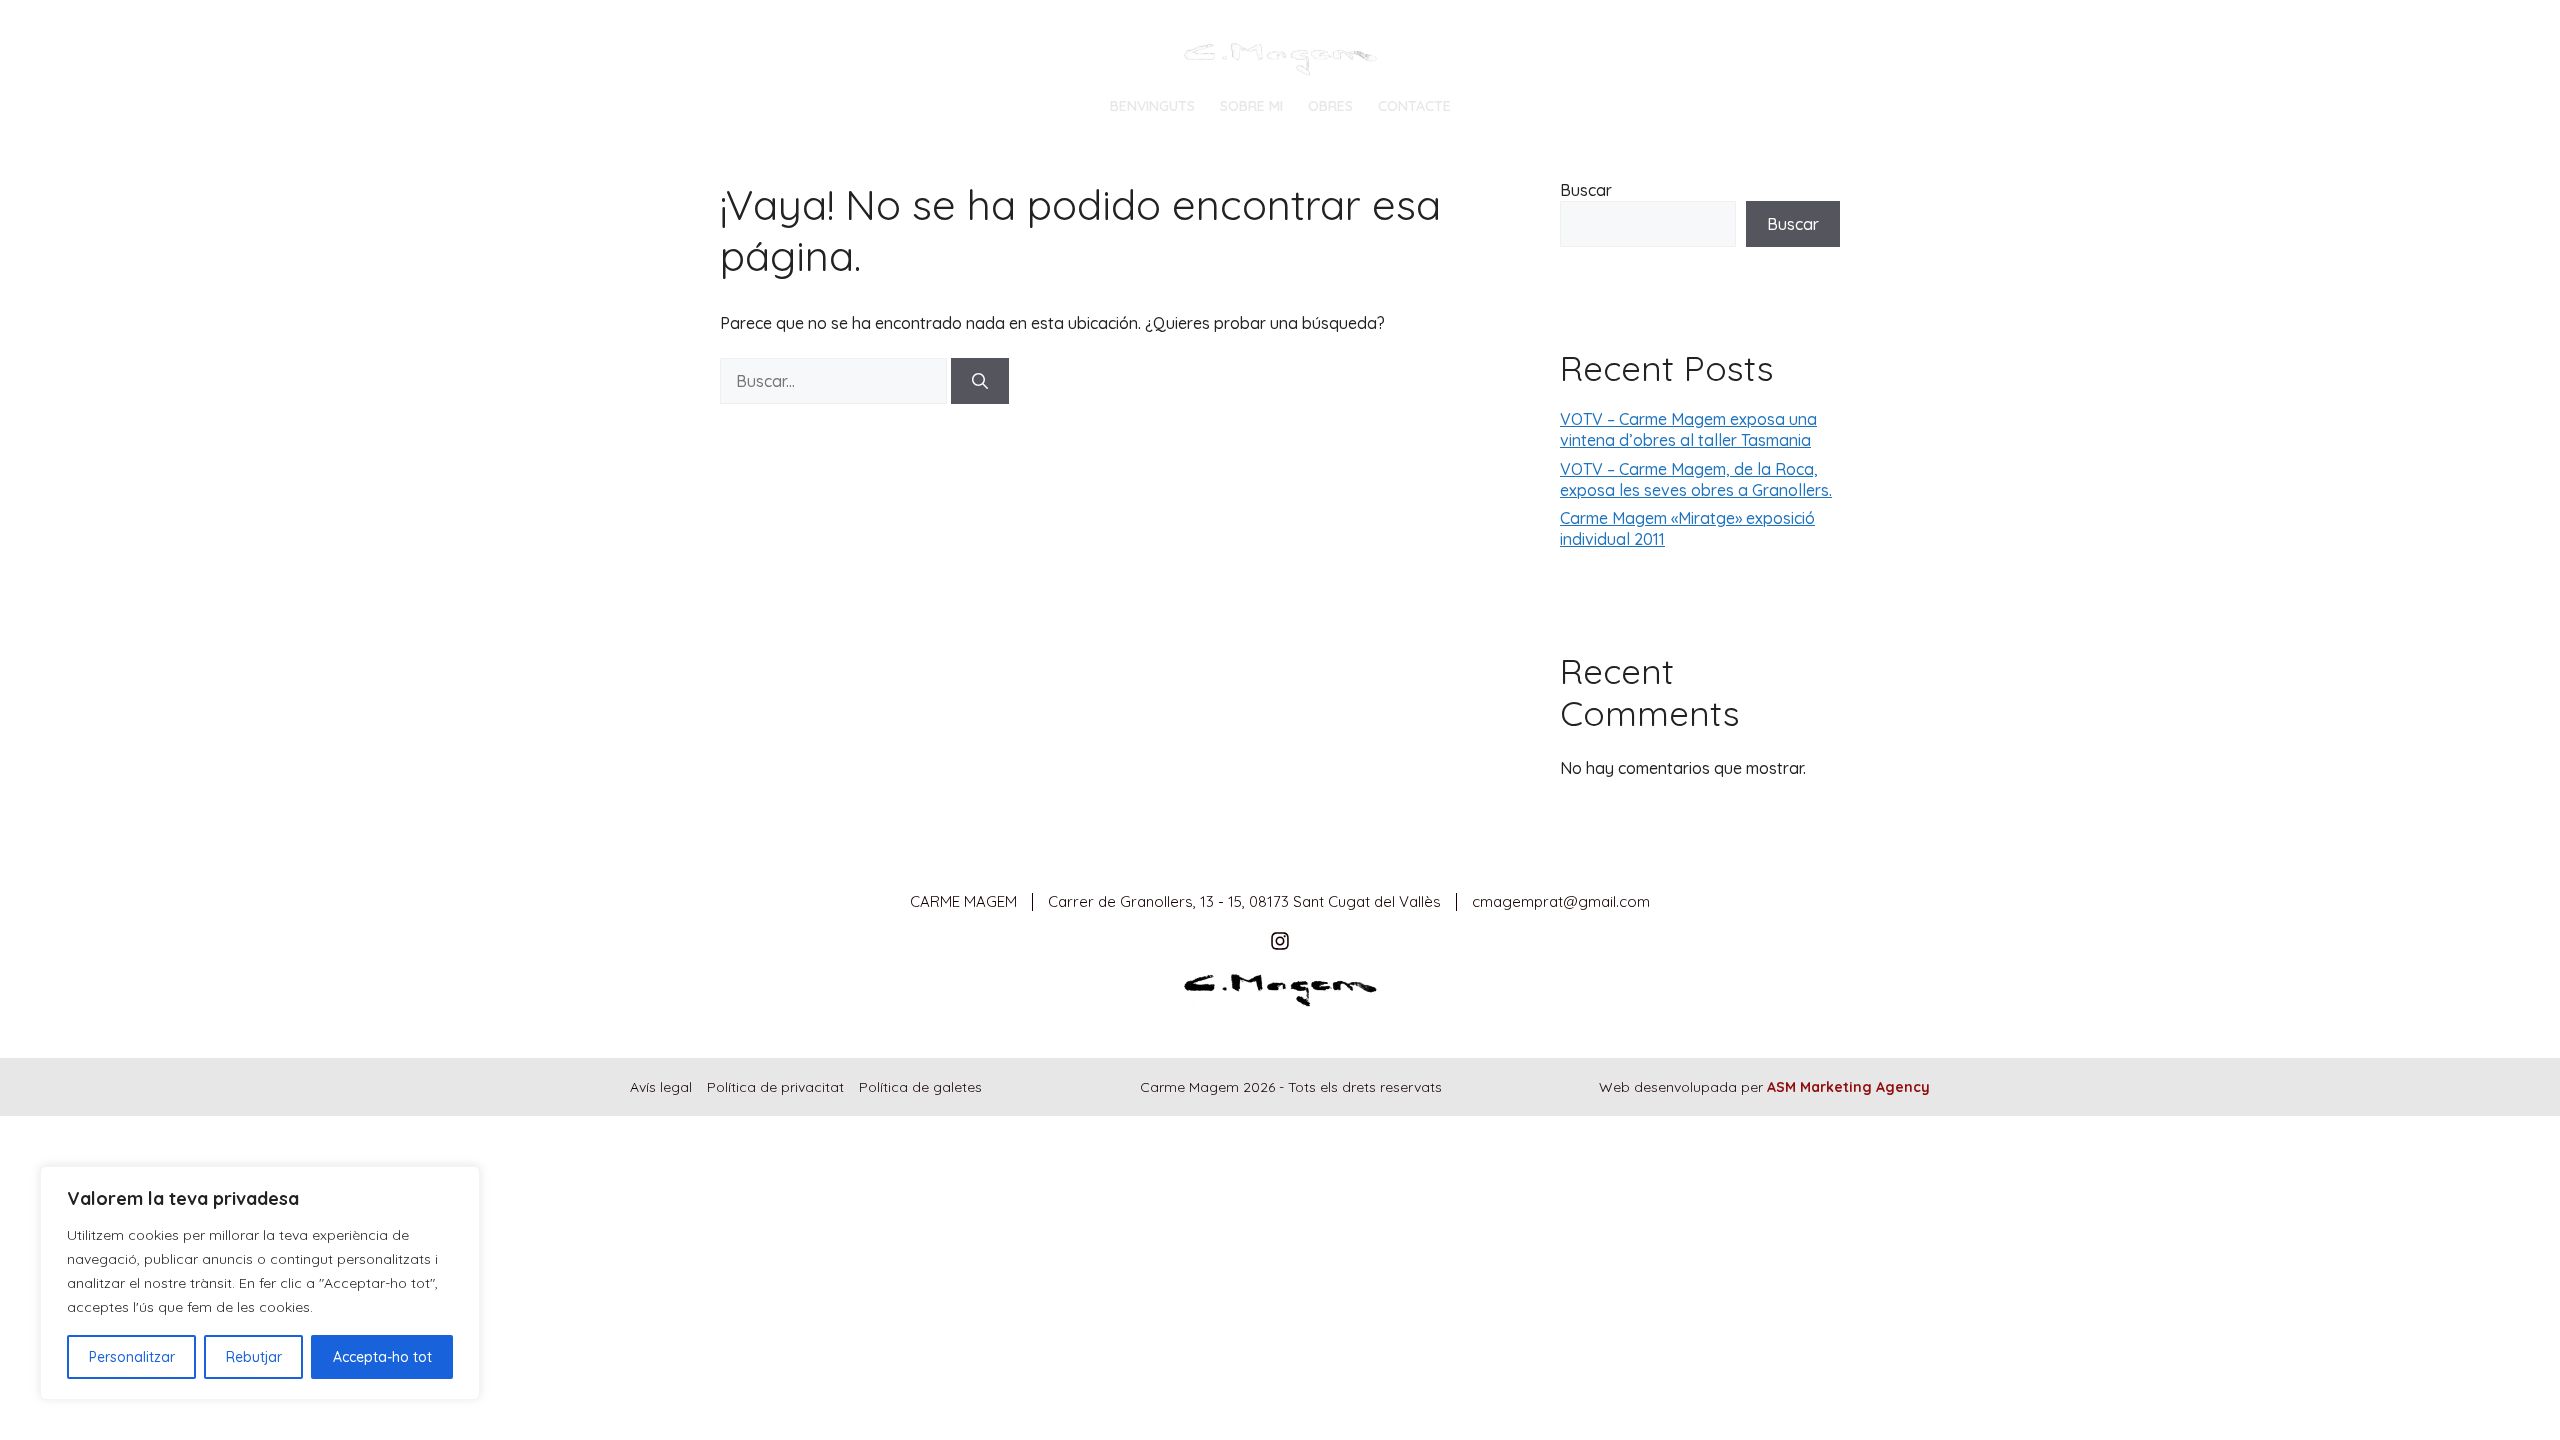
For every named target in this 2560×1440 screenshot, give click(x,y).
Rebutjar (254, 1357)
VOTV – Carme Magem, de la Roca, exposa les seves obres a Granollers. (1696, 479)
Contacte (1414, 106)
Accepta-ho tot (382, 1357)
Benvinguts (1152, 106)
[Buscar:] (835, 381)
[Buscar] (980, 381)
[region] (260, 1283)
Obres (1330, 106)
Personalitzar (132, 1357)
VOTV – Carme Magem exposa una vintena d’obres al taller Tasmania (1688, 429)
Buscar (1586, 190)
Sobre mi (1251, 106)
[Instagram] (1280, 941)
